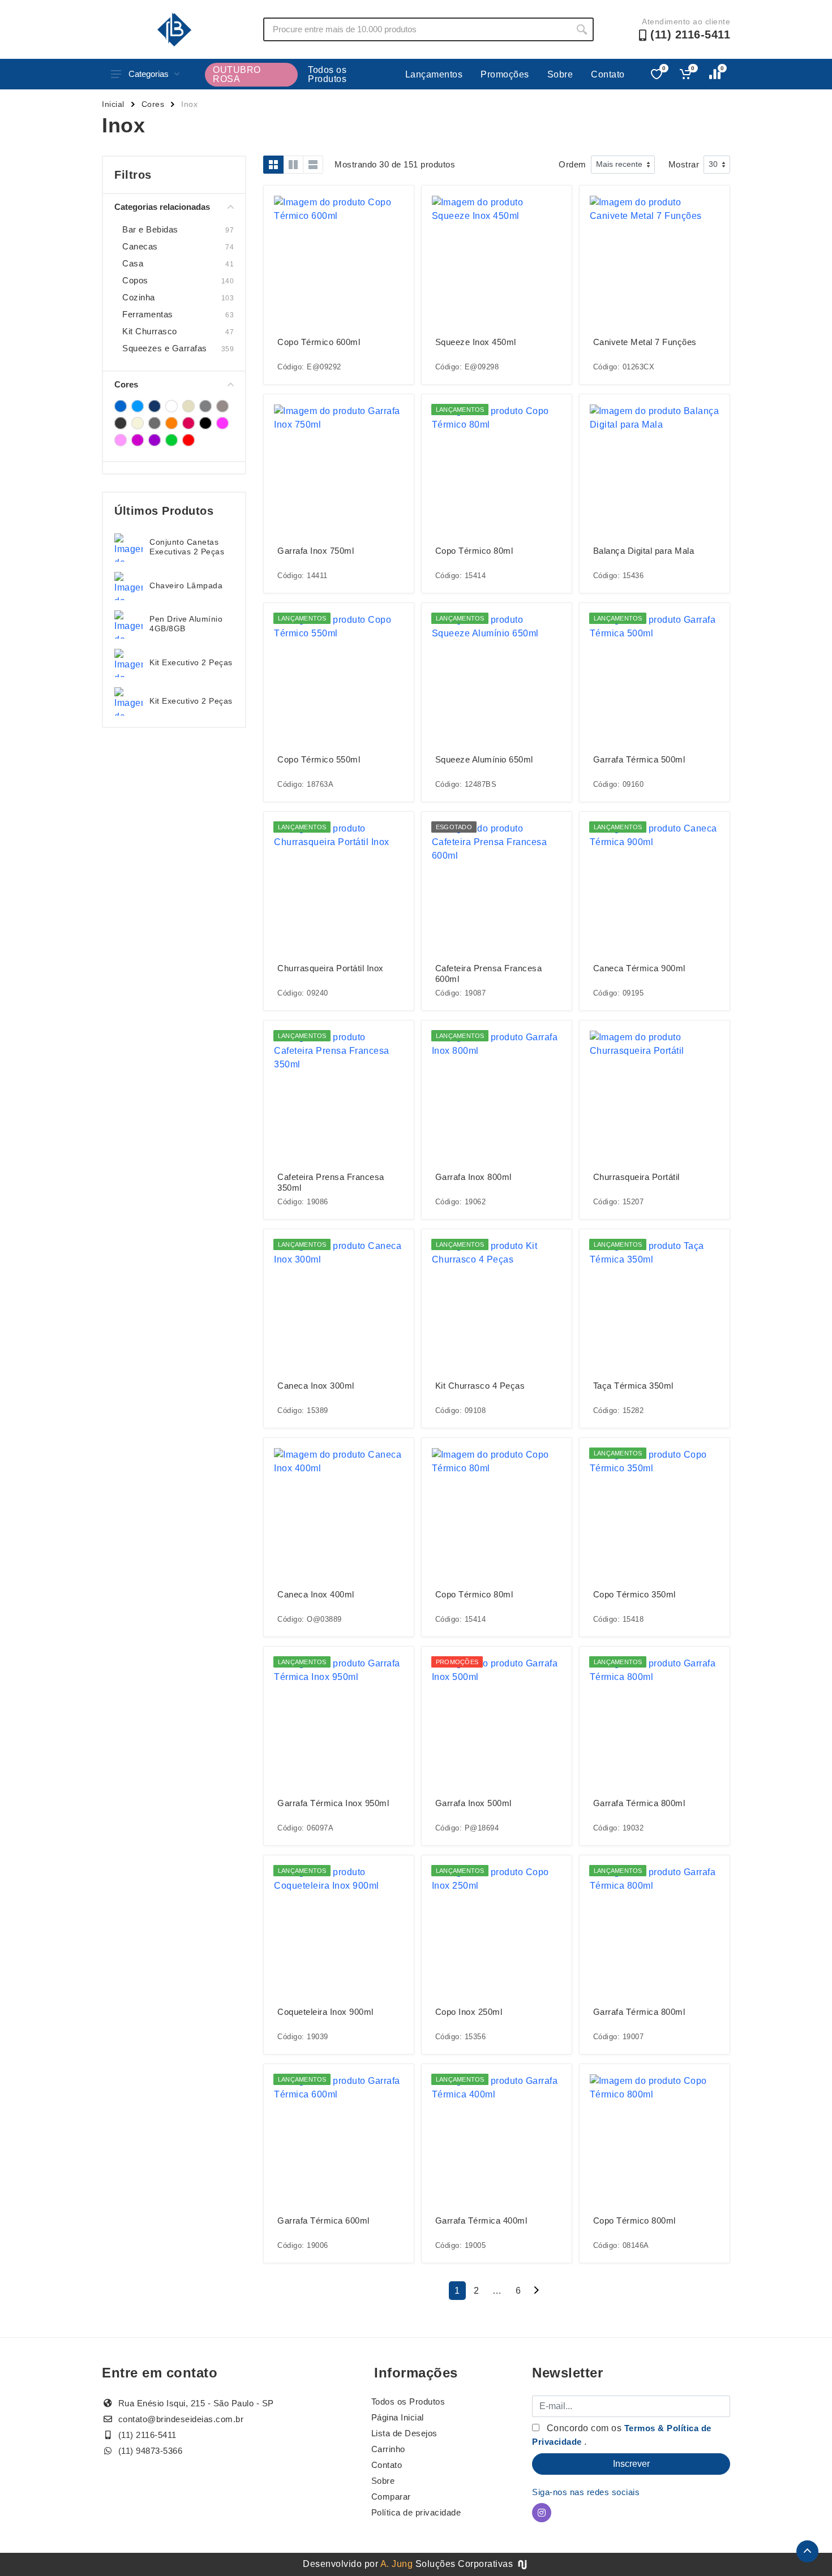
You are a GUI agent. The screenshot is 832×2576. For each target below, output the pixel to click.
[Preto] (205, 423)
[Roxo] (155, 440)
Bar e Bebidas (150, 229)
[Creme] (138, 423)
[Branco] (171, 406)
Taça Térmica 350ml (633, 1386)
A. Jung (397, 2564)
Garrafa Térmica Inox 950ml (333, 1803)
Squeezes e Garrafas (165, 348)
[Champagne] (188, 406)
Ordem (572, 164)
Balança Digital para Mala (644, 551)
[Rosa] (222, 423)
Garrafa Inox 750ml (316, 551)
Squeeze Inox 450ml (476, 342)
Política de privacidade (416, 2512)
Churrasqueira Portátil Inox (331, 968)
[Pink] (188, 423)
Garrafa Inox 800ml (473, 1177)
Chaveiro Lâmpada (186, 585)
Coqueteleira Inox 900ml (325, 2012)
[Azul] (121, 406)
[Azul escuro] (155, 406)
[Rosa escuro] (138, 440)
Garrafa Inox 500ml (473, 1803)
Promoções (505, 74)
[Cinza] (205, 406)
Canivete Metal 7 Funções (645, 342)
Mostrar (684, 164)
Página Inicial (398, 2417)
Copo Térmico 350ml (634, 1594)
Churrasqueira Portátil (636, 1177)
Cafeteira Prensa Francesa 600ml (489, 973)
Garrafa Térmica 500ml (639, 759)
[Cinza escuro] (121, 423)
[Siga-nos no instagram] (542, 2513)
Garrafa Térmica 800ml (639, 1803)
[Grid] (273, 165)
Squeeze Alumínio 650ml (484, 759)
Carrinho (388, 2449)
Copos (135, 280)
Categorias (149, 74)
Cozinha (139, 297)
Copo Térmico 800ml (634, 2220)
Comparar (391, 2497)
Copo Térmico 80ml (474, 551)
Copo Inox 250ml (469, 2012)
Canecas (140, 246)
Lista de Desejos (404, 2433)
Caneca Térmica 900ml (639, 968)
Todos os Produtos (327, 74)
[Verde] (171, 440)
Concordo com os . (622, 2435)
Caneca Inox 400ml (316, 1594)
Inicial (113, 104)
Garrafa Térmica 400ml (481, 2220)
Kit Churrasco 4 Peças (480, 1386)
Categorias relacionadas (162, 207)
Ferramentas (148, 314)
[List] (313, 165)
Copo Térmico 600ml (319, 342)
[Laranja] (171, 423)
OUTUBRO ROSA (237, 74)
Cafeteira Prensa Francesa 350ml (331, 1182)
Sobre (560, 74)
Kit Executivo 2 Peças (191, 662)
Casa (133, 263)
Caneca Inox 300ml (316, 1386)
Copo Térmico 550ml (319, 759)
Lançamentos (434, 74)
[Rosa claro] (121, 440)
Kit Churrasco (150, 331)
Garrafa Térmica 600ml (323, 2220)
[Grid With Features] (293, 165)
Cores (153, 104)
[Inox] (155, 423)
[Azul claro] (138, 406)
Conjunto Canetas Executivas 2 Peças (187, 547)
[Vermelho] (188, 440)
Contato (608, 74)
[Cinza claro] (222, 406)
